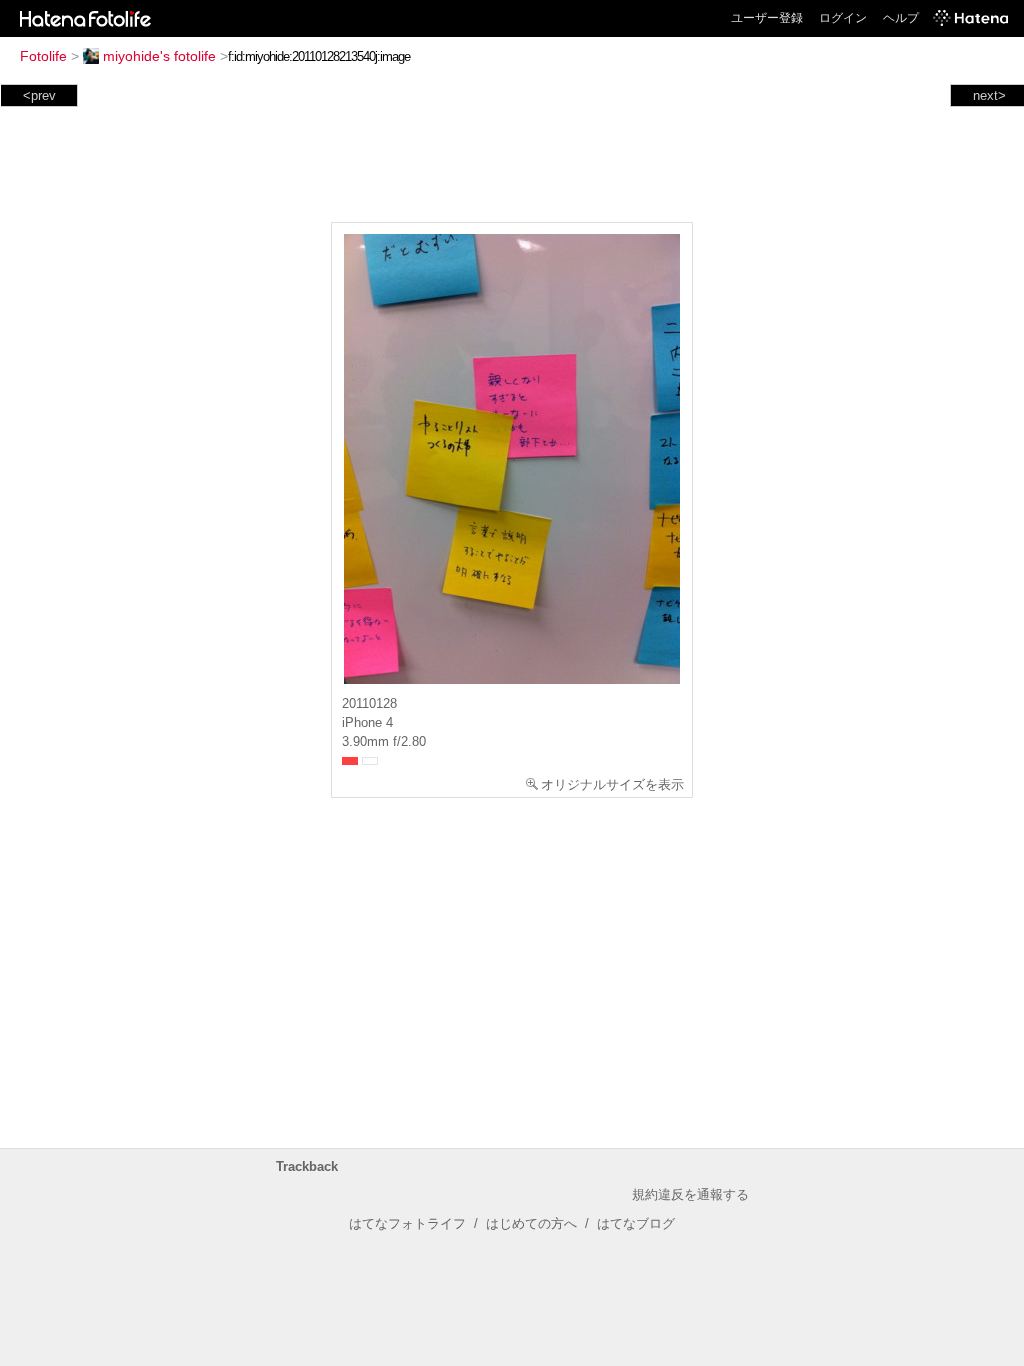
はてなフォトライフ (407, 1223)
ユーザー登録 (767, 18)
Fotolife (43, 56)
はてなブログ (636, 1223)
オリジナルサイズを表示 (612, 784)
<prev (39, 95)
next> (989, 95)
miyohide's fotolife (159, 56)
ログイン (843, 18)
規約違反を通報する (690, 1194)
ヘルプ (901, 18)
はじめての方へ (531, 1223)
